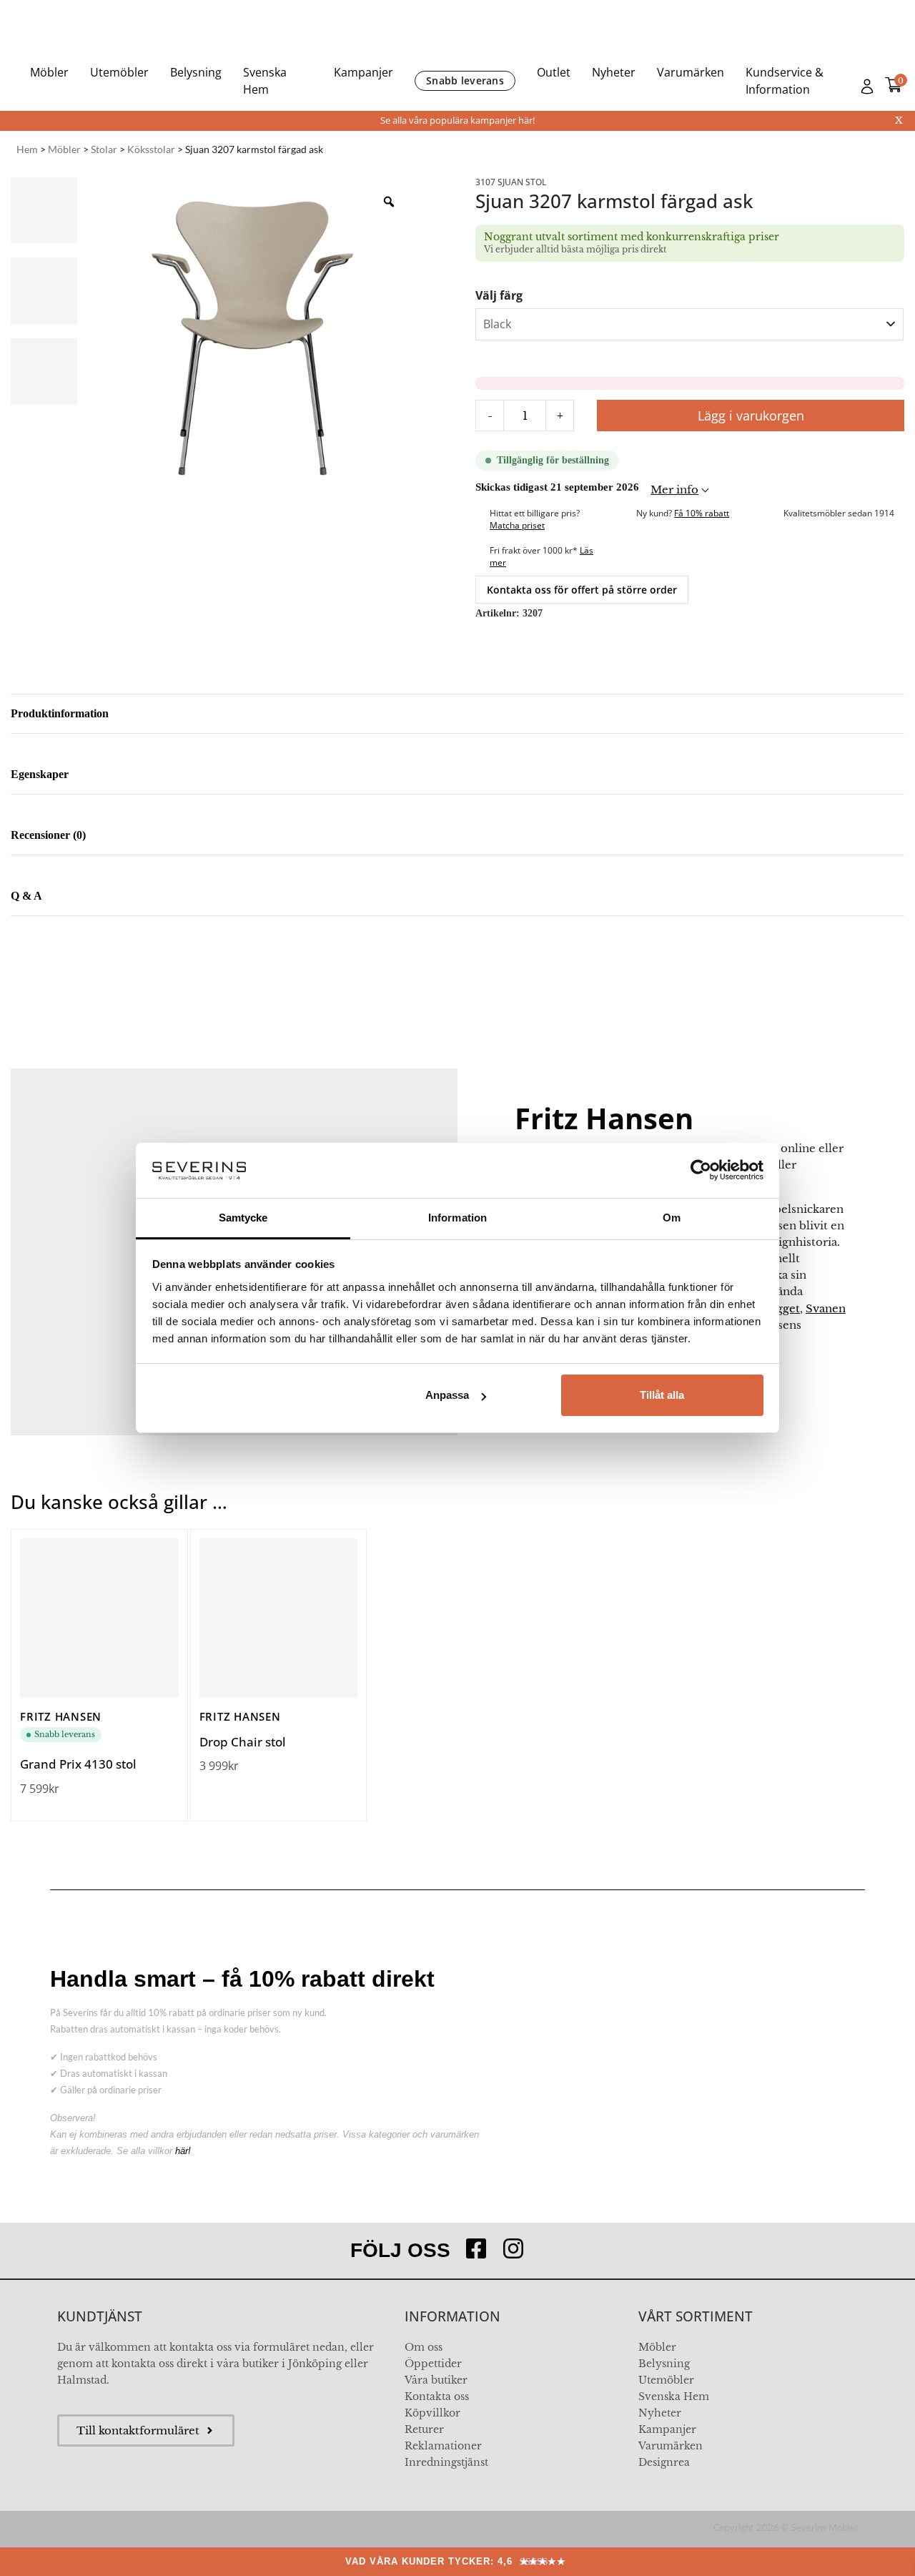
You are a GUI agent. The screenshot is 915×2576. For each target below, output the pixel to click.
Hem (27, 149)
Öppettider (433, 2364)
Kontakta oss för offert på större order (582, 590)
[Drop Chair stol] (279, 1618)
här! (183, 2151)
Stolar (104, 149)
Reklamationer (443, 2446)
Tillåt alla (662, 1395)
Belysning (196, 72)
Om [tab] (672, 1218)
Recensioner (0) (48, 835)
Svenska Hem (265, 81)
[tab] (457, 714)
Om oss (424, 2347)
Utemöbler (119, 72)
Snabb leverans (465, 80)
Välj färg (499, 295)
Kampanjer (363, 72)
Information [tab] (457, 1218)
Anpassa (447, 1395)
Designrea (664, 2462)
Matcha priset (517, 525)
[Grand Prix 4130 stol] (99, 1618)
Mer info (674, 490)
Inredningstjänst (446, 2462)
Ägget (784, 1308)
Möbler (49, 72)
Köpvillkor (432, 2413)
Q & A (26, 896)
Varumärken (691, 72)
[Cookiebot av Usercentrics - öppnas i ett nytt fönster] (701, 1170)
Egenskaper (40, 774)
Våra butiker (436, 2380)
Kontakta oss (437, 2396)
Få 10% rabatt (702, 513)
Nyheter (614, 72)
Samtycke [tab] (243, 1218)
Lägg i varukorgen (751, 416)
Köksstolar (151, 149)
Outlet (554, 72)
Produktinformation (60, 713)
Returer (424, 2429)
